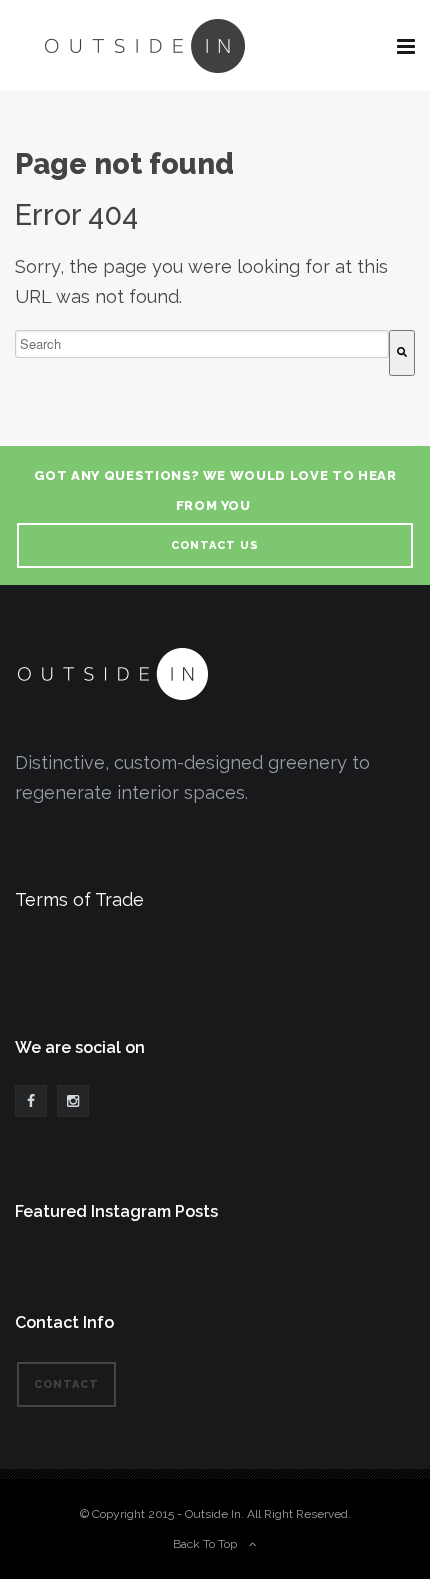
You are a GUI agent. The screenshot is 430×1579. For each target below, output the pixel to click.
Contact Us (215, 545)
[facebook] (31, 1101)
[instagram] (73, 1101)
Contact (66, 1384)
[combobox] (202, 344)
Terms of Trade (79, 899)
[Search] (402, 353)
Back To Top (205, 1544)
